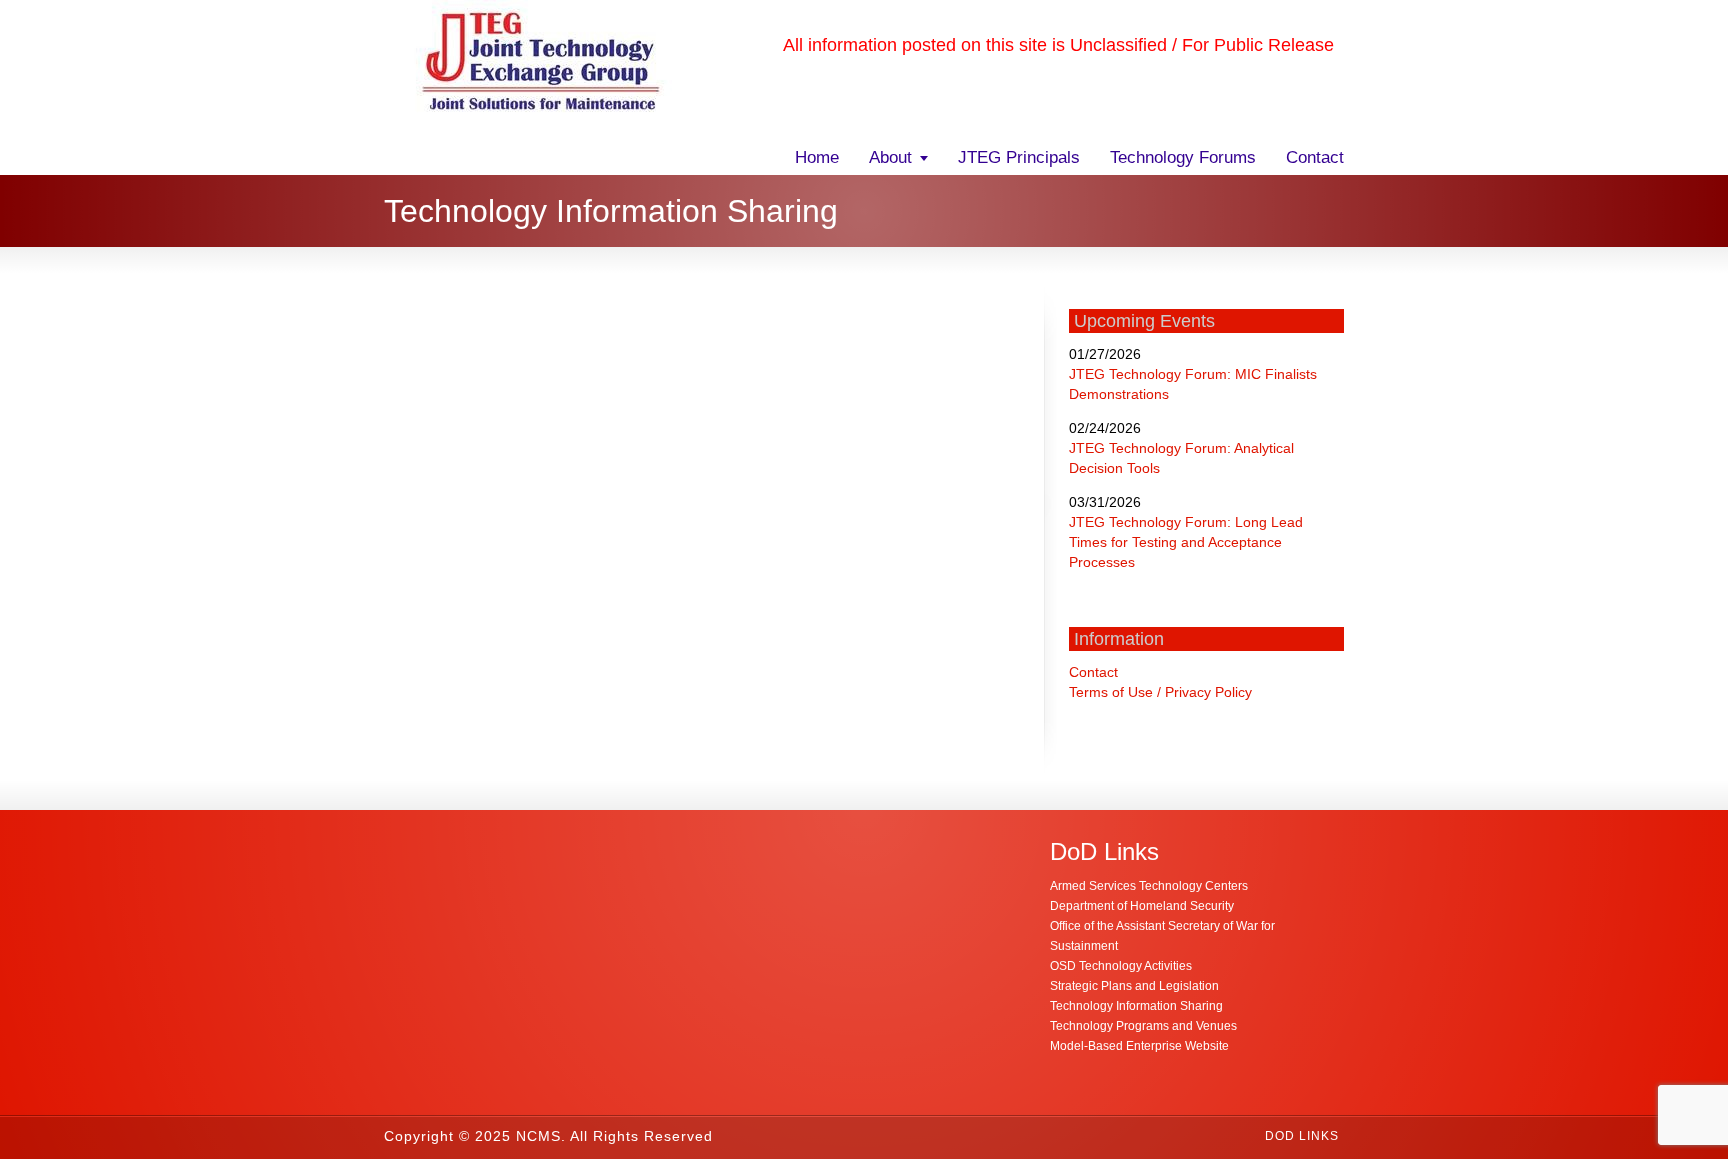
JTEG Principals (1019, 157)
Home (817, 157)
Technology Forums (1183, 157)
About (890, 157)
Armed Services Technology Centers (1149, 886)
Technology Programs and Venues (1143, 1026)
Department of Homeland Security (1142, 906)
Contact (1315, 157)
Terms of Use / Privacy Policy (1160, 692)
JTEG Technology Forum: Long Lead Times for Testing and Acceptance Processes (1186, 542)
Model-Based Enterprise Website (1139, 1046)
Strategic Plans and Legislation (1134, 986)
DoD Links (1302, 1136)
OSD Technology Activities (1121, 966)
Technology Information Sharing (1136, 1006)
